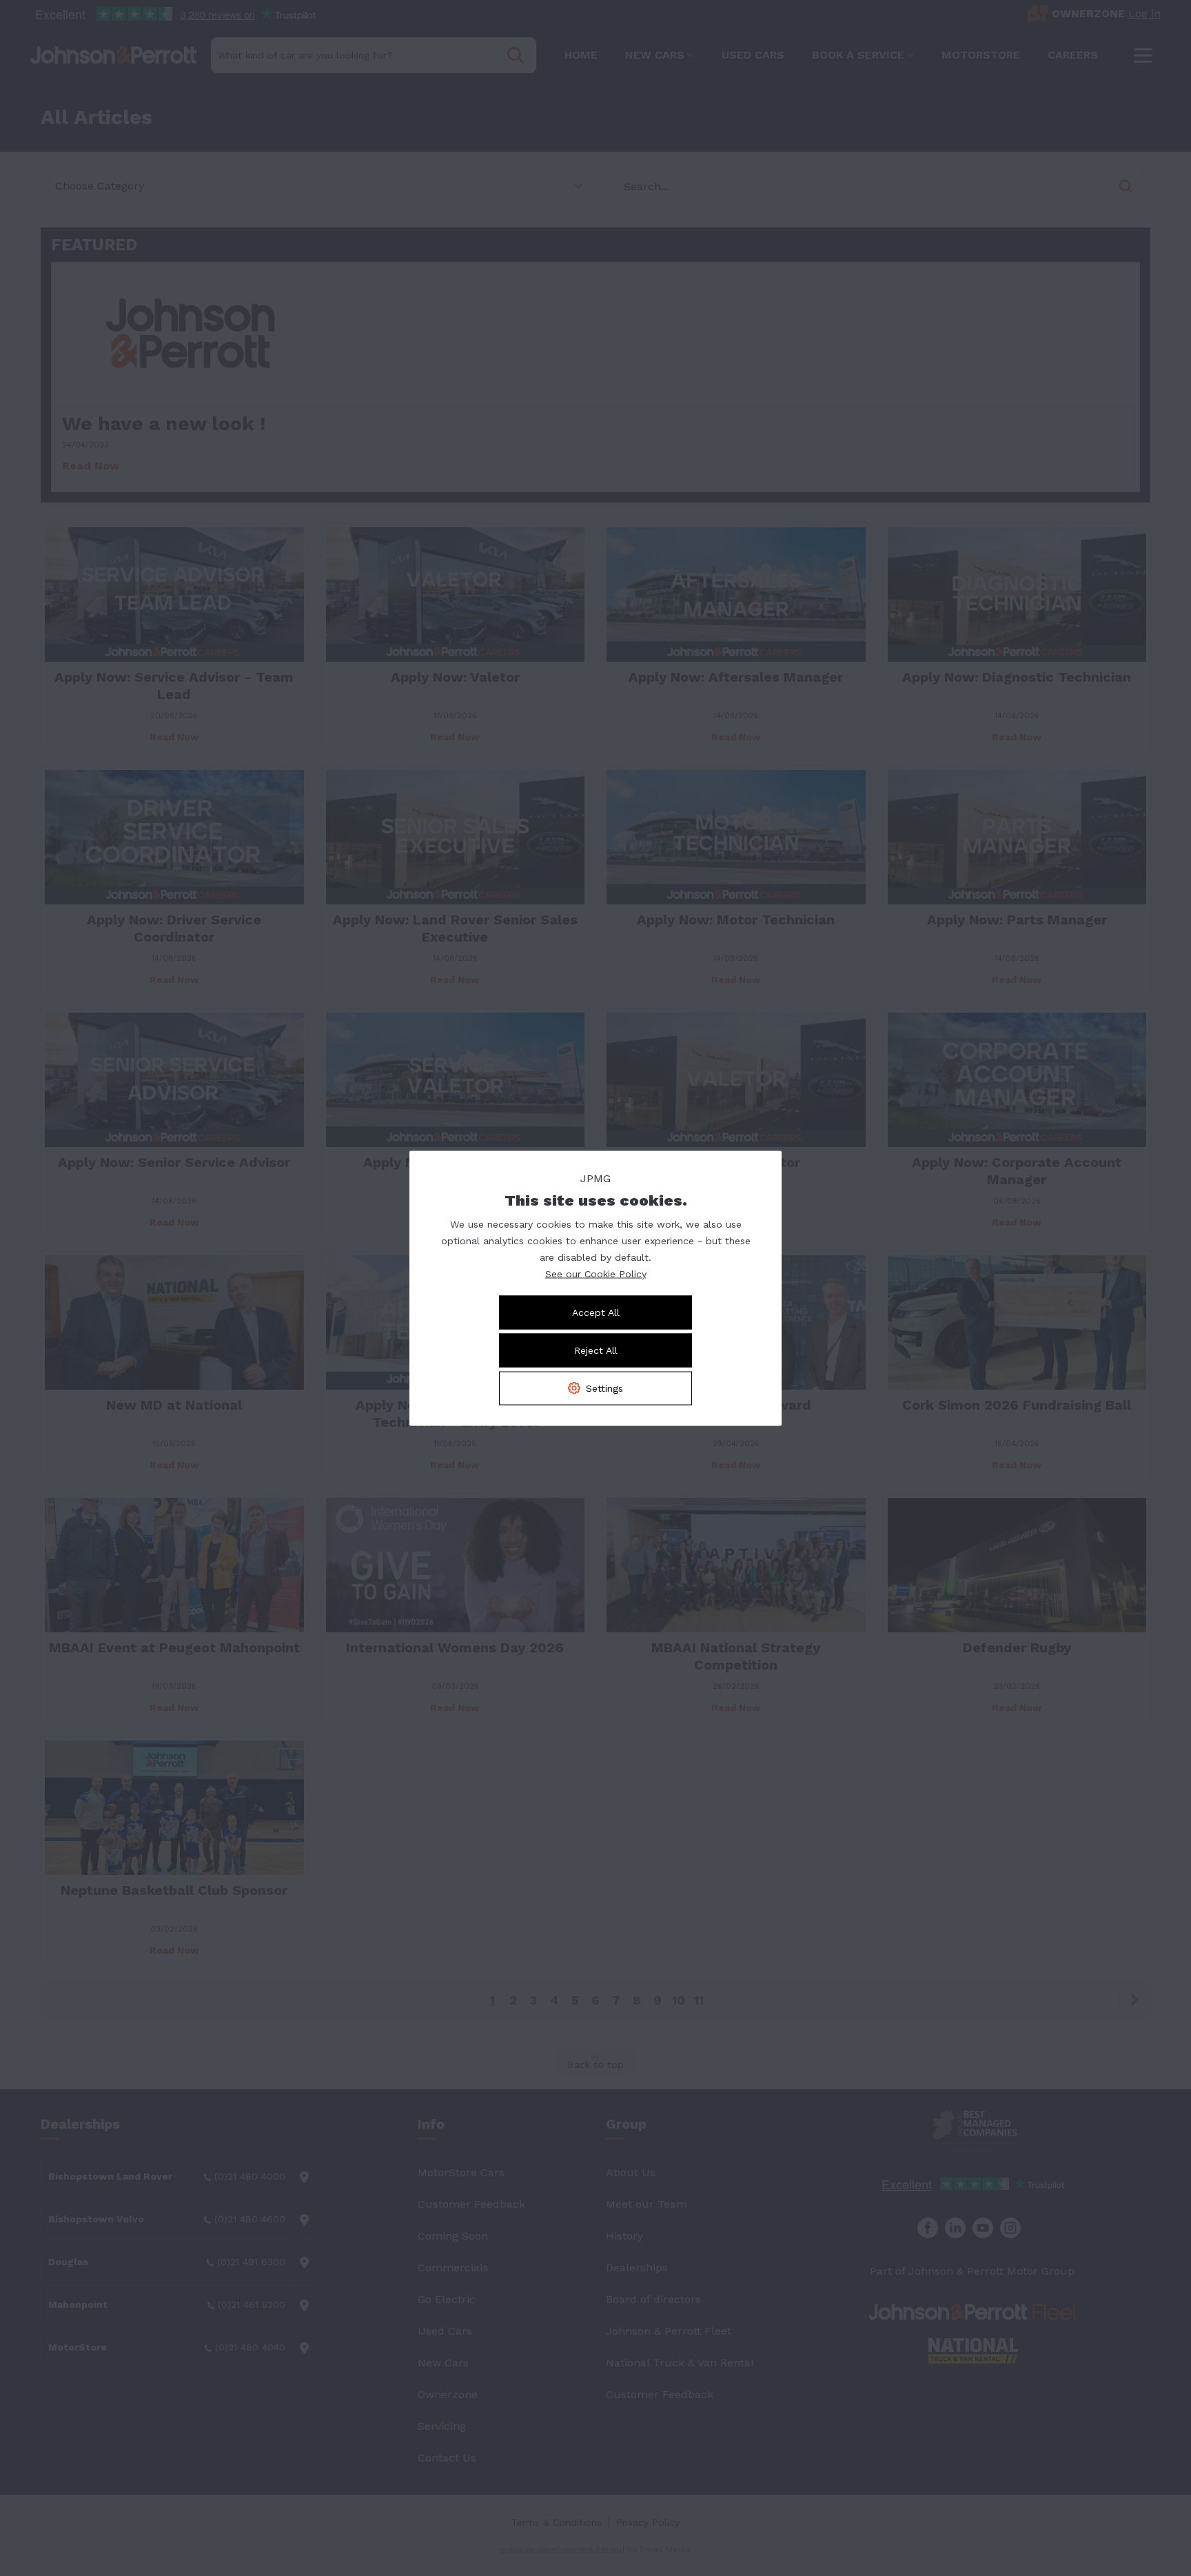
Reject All (596, 1350)
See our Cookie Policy (596, 1273)
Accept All (596, 1312)
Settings (604, 1388)
